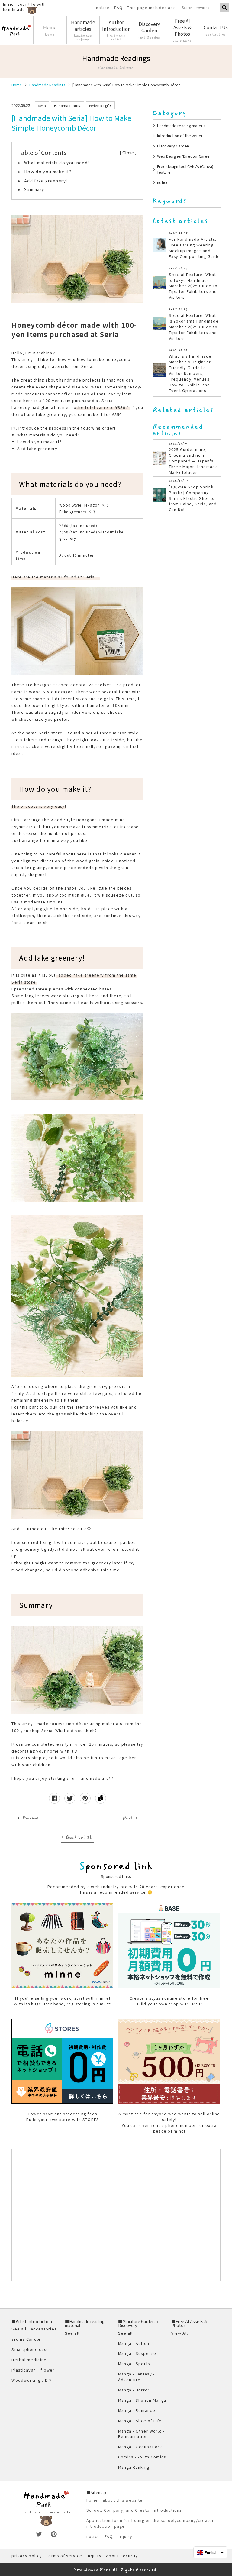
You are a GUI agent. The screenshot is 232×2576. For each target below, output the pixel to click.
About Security (122, 2556)
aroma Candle (26, 2339)
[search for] (224, 8)
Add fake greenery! (46, 181)
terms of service (64, 2556)
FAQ (118, 8)
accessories (44, 2329)
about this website (123, 2500)
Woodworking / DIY (31, 2380)
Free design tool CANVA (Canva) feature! (185, 169)
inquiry (125, 2536)
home (92, 2500)
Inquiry (94, 2556)
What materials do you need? (57, 163)
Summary (34, 189)
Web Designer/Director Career (184, 156)
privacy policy (27, 2556)
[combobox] (200, 8)
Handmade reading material (182, 126)
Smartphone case (30, 2349)
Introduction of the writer (180, 135)
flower (48, 2370)
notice (103, 8)
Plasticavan (24, 2370)
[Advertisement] (116, 2215)
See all (19, 2329)
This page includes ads (151, 8)
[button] (210, 2552)
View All (180, 2333)
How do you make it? (48, 172)
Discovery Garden (173, 146)
